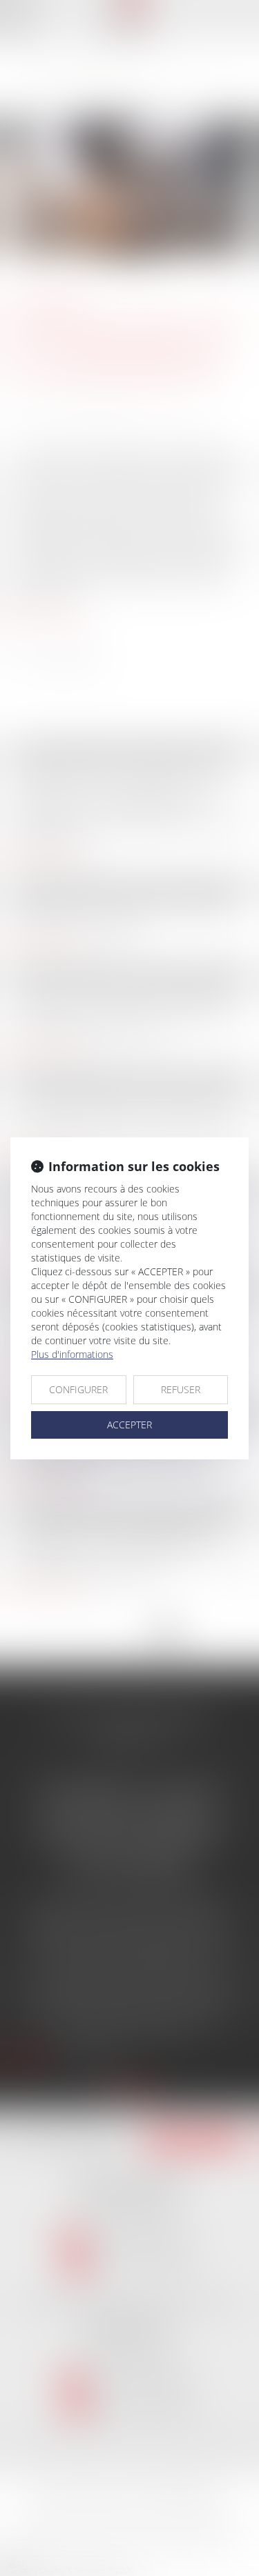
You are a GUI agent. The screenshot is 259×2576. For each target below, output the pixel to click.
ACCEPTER (129, 1425)
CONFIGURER (78, 1389)
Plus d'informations (72, 1354)
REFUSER (181, 1389)
